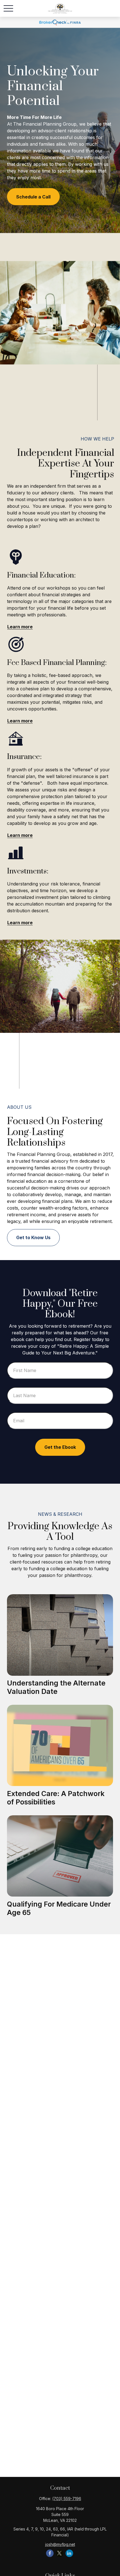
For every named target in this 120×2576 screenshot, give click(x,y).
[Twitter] (60, 2553)
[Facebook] (50, 2553)
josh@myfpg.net (60, 2544)
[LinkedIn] (69, 2553)
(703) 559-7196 (67, 2499)
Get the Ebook (60, 1447)
